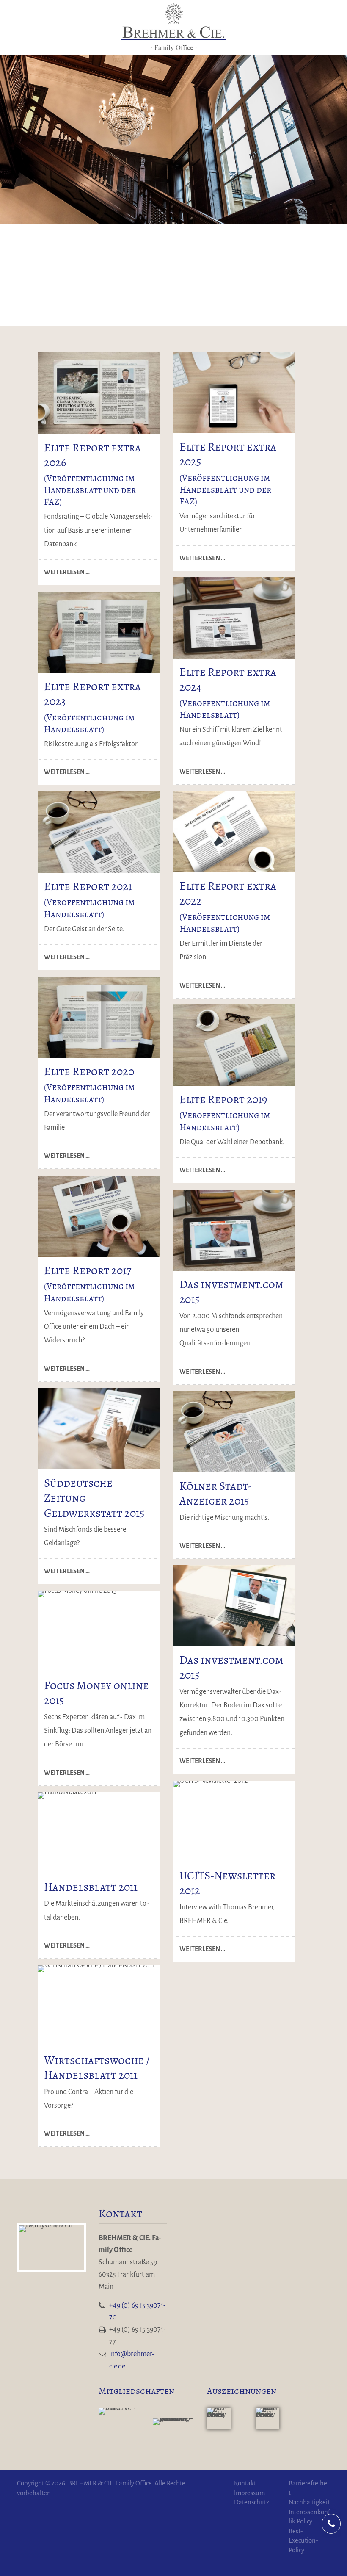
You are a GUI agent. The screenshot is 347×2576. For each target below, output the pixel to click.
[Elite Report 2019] (234, 1045)
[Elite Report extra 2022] (234, 832)
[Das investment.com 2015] (234, 1230)
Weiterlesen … (64, 569)
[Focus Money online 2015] (99, 1631)
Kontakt (245, 2483)
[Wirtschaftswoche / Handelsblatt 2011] (99, 2006)
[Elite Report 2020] (99, 1017)
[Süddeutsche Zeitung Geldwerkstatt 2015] (99, 1429)
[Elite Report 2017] (99, 1216)
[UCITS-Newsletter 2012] (234, 1821)
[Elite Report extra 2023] (234, 618)
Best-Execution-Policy (303, 2541)
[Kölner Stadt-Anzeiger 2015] (234, 1432)
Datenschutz (252, 2502)
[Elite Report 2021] (99, 832)
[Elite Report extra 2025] (99, 393)
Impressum (249, 2493)
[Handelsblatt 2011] (99, 1833)
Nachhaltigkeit (309, 2502)
